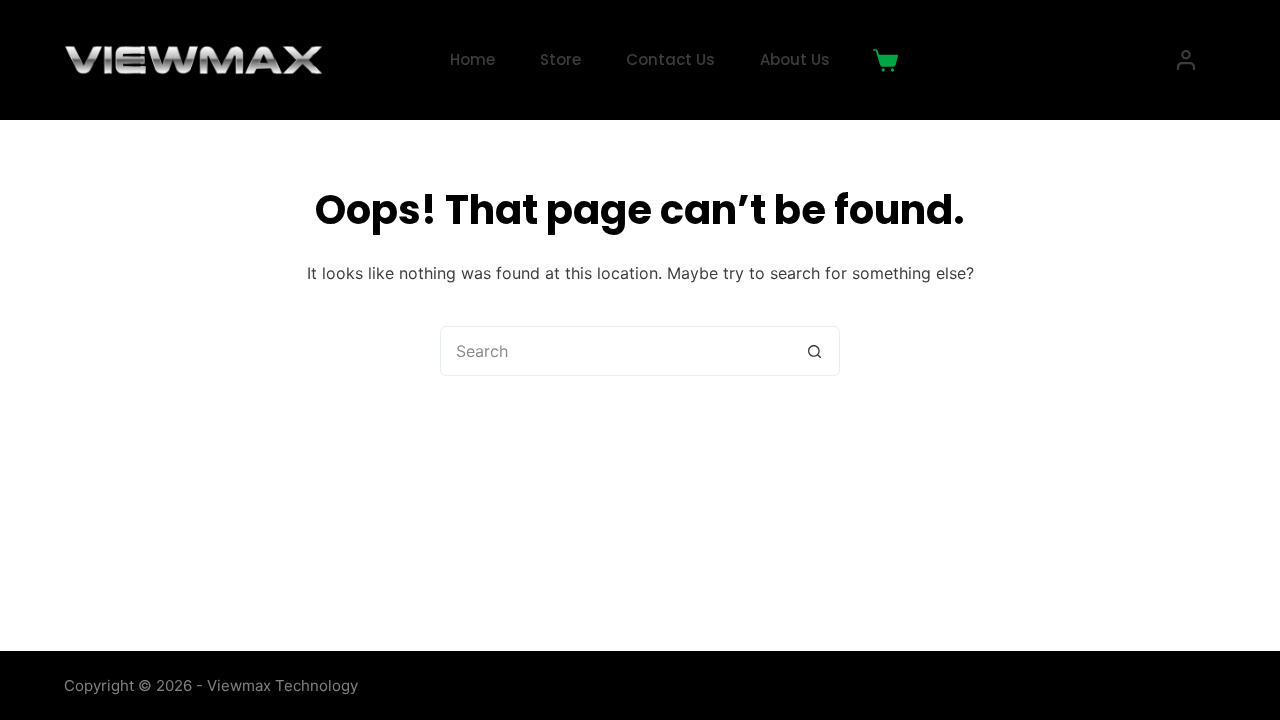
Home (472, 59)
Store (560, 59)
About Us (795, 59)
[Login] (1186, 60)
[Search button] (815, 351)
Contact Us (670, 59)
